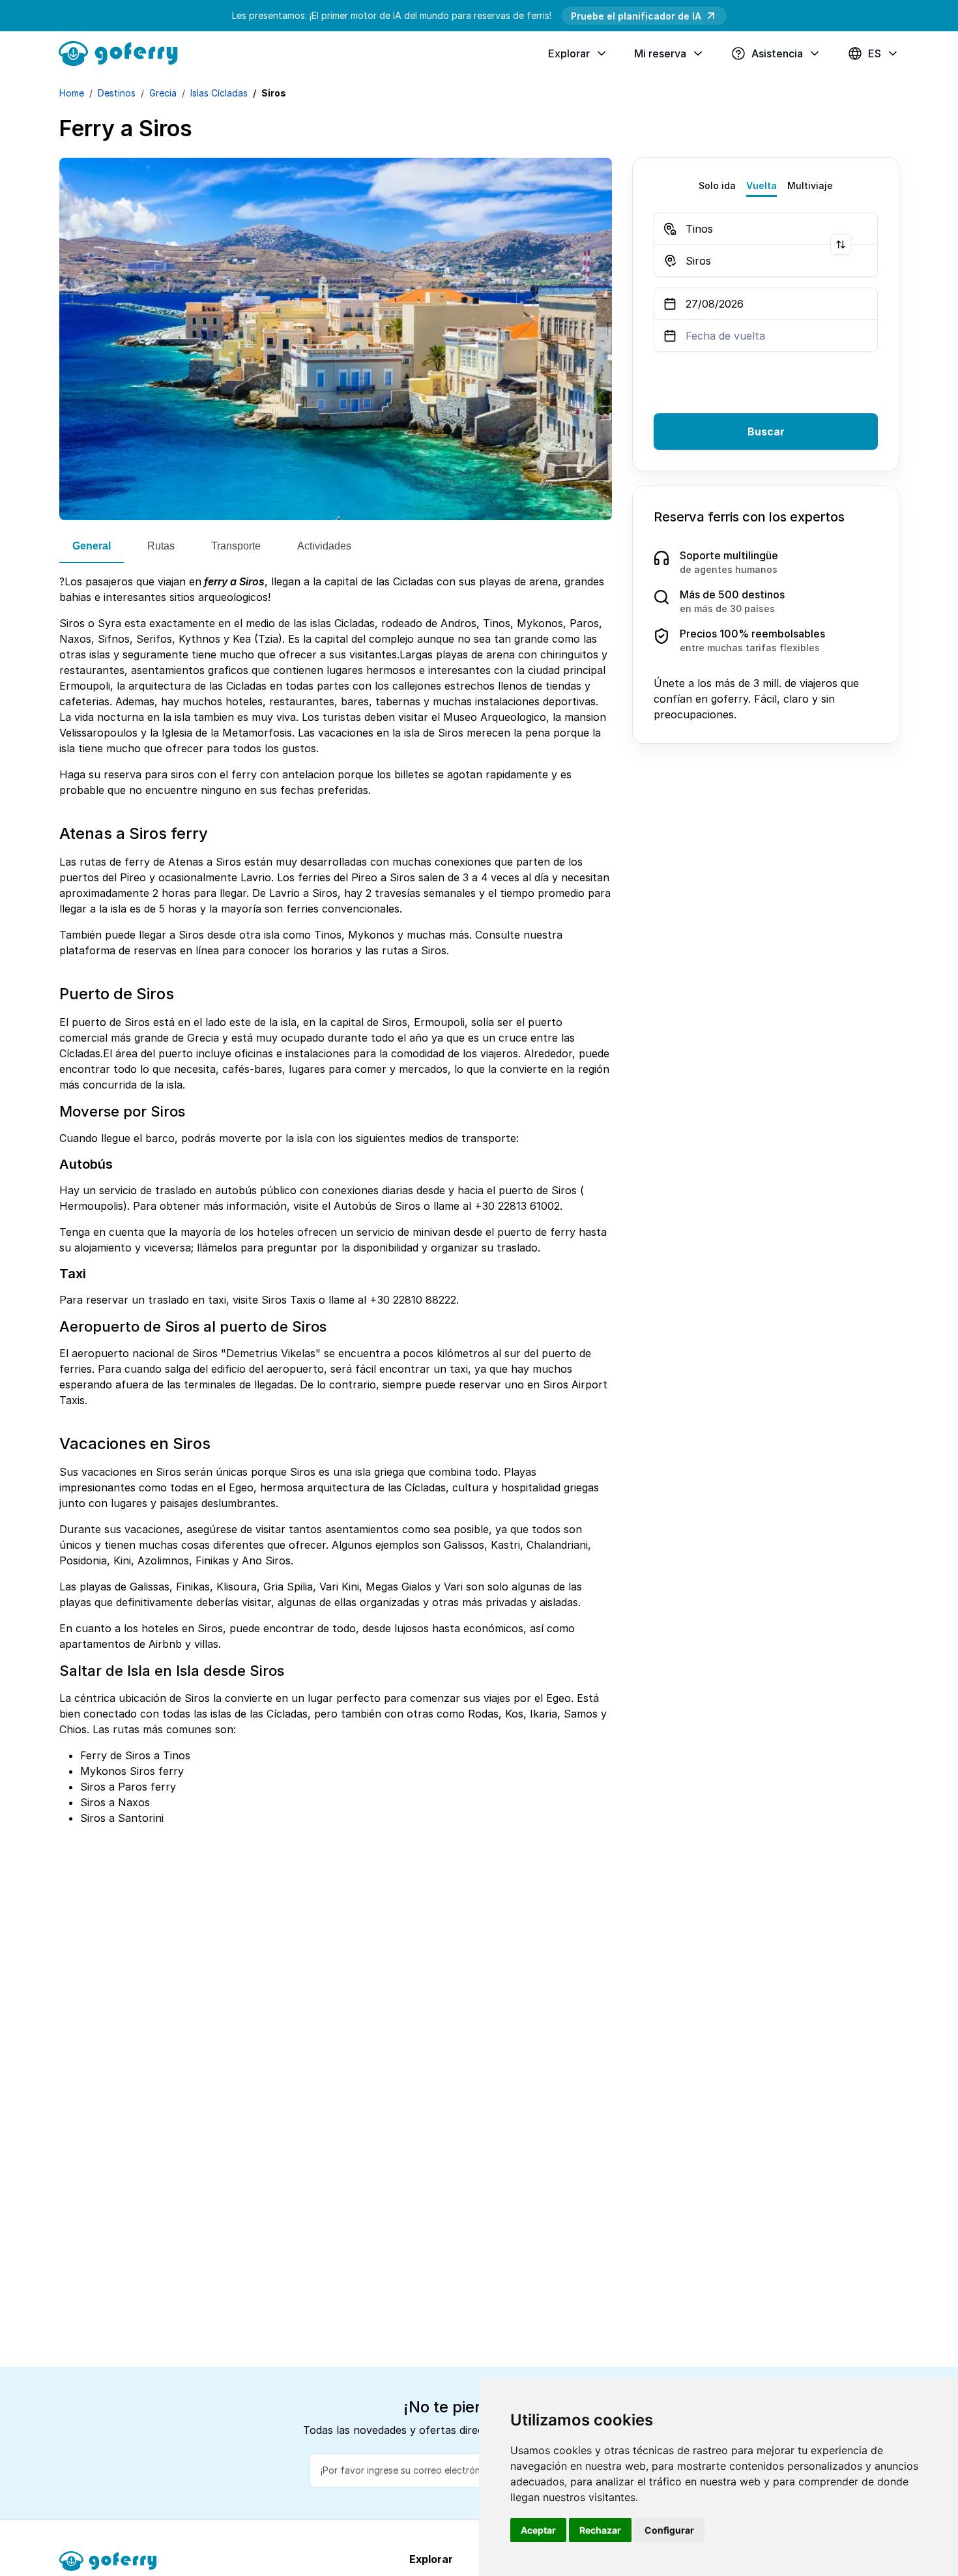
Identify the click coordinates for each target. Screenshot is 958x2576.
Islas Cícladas (219, 93)
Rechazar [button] (600, 2530)
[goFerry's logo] (123, 52)
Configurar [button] (669, 2530)
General (92, 546)
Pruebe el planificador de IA (636, 16)
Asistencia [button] (777, 53)
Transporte (236, 546)
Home (72, 93)
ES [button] (875, 53)
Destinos (117, 93)
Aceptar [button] (538, 2530)
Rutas (161, 546)
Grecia (163, 93)
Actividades (324, 546)
